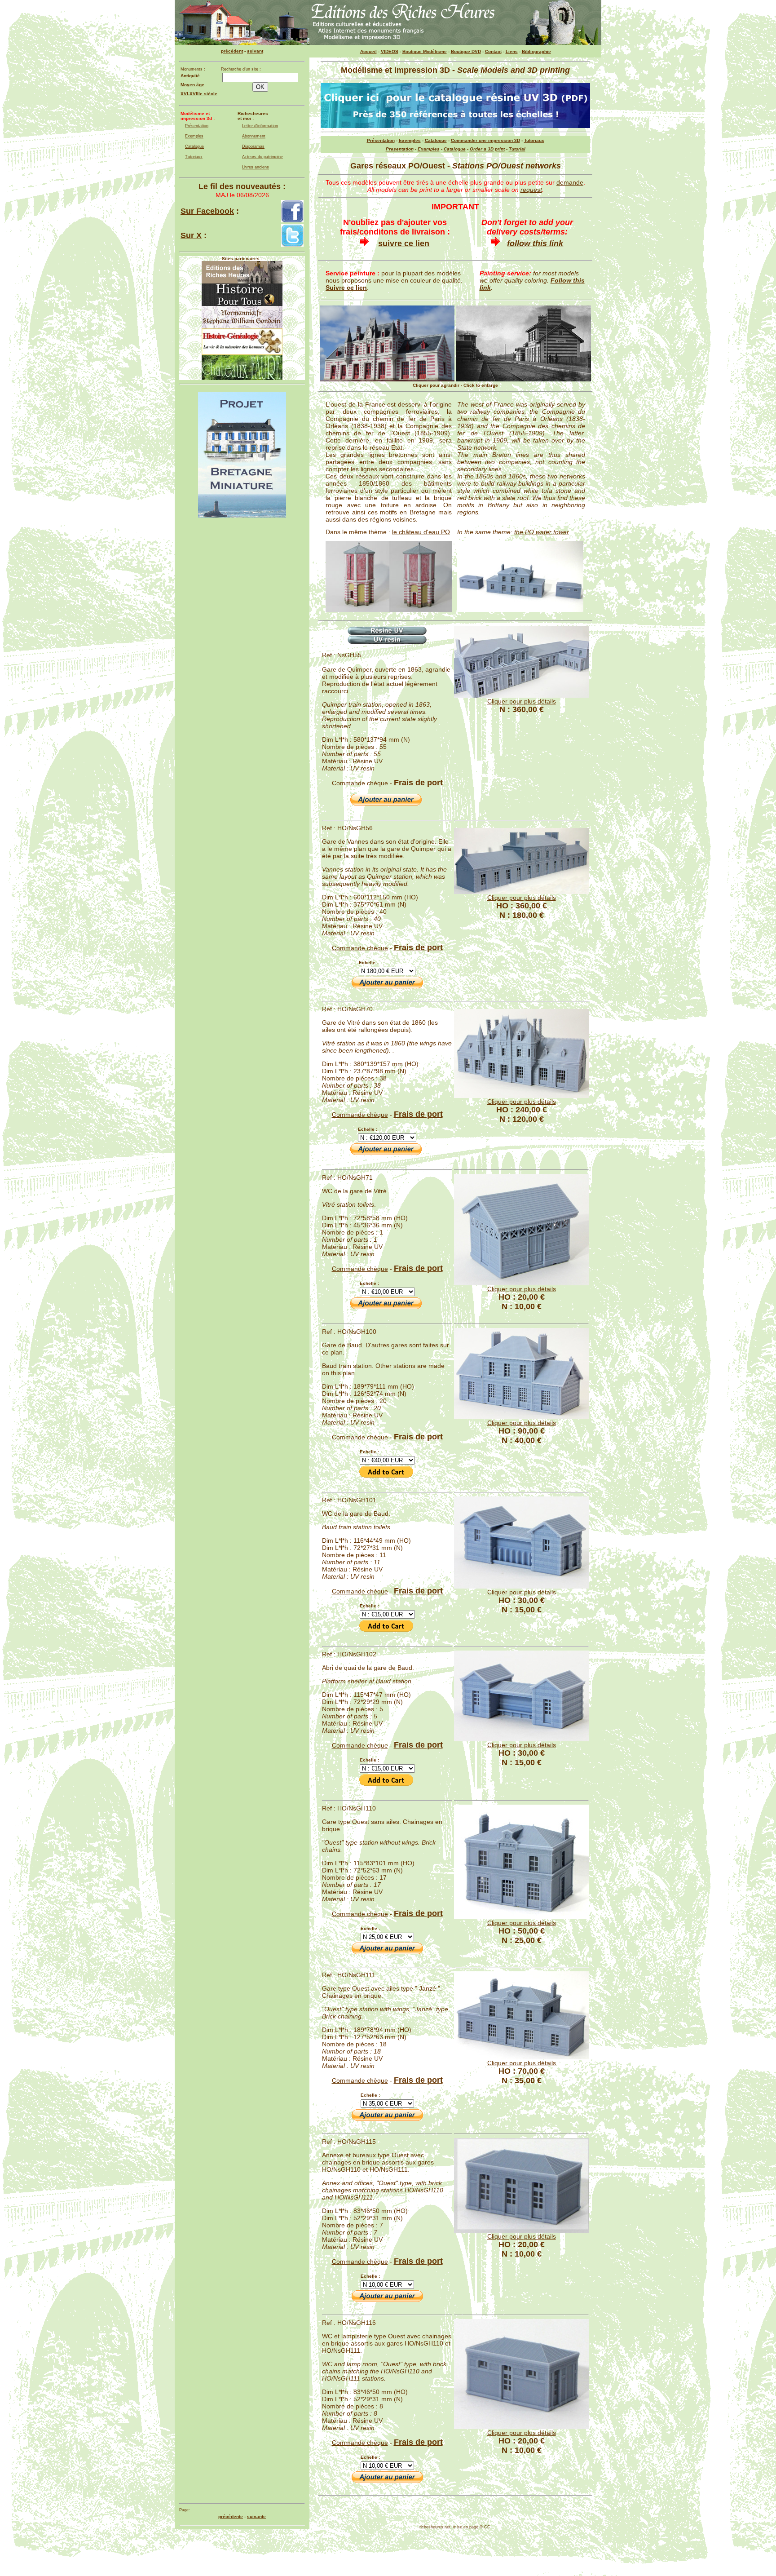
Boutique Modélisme (425, 51)
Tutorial (517, 149)
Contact (493, 51)
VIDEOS (390, 51)
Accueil (368, 51)
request (531, 190)
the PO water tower (542, 532)
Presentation (400, 149)
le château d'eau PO (421, 532)
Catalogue (194, 146)
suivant (255, 51)
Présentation (197, 126)
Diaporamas (253, 146)
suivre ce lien (404, 243)
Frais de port (418, 783)
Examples (429, 149)
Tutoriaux (194, 157)
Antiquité (190, 76)
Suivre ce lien (346, 288)
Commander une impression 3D (485, 140)
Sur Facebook (207, 211)
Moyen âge (192, 85)
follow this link (535, 243)
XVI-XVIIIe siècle (199, 94)
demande (570, 182)
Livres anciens (256, 167)
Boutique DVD (466, 51)
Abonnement (254, 136)
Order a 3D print (487, 149)
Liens (512, 51)
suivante (256, 2516)
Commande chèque (360, 783)
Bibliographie (536, 51)
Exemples (194, 136)
